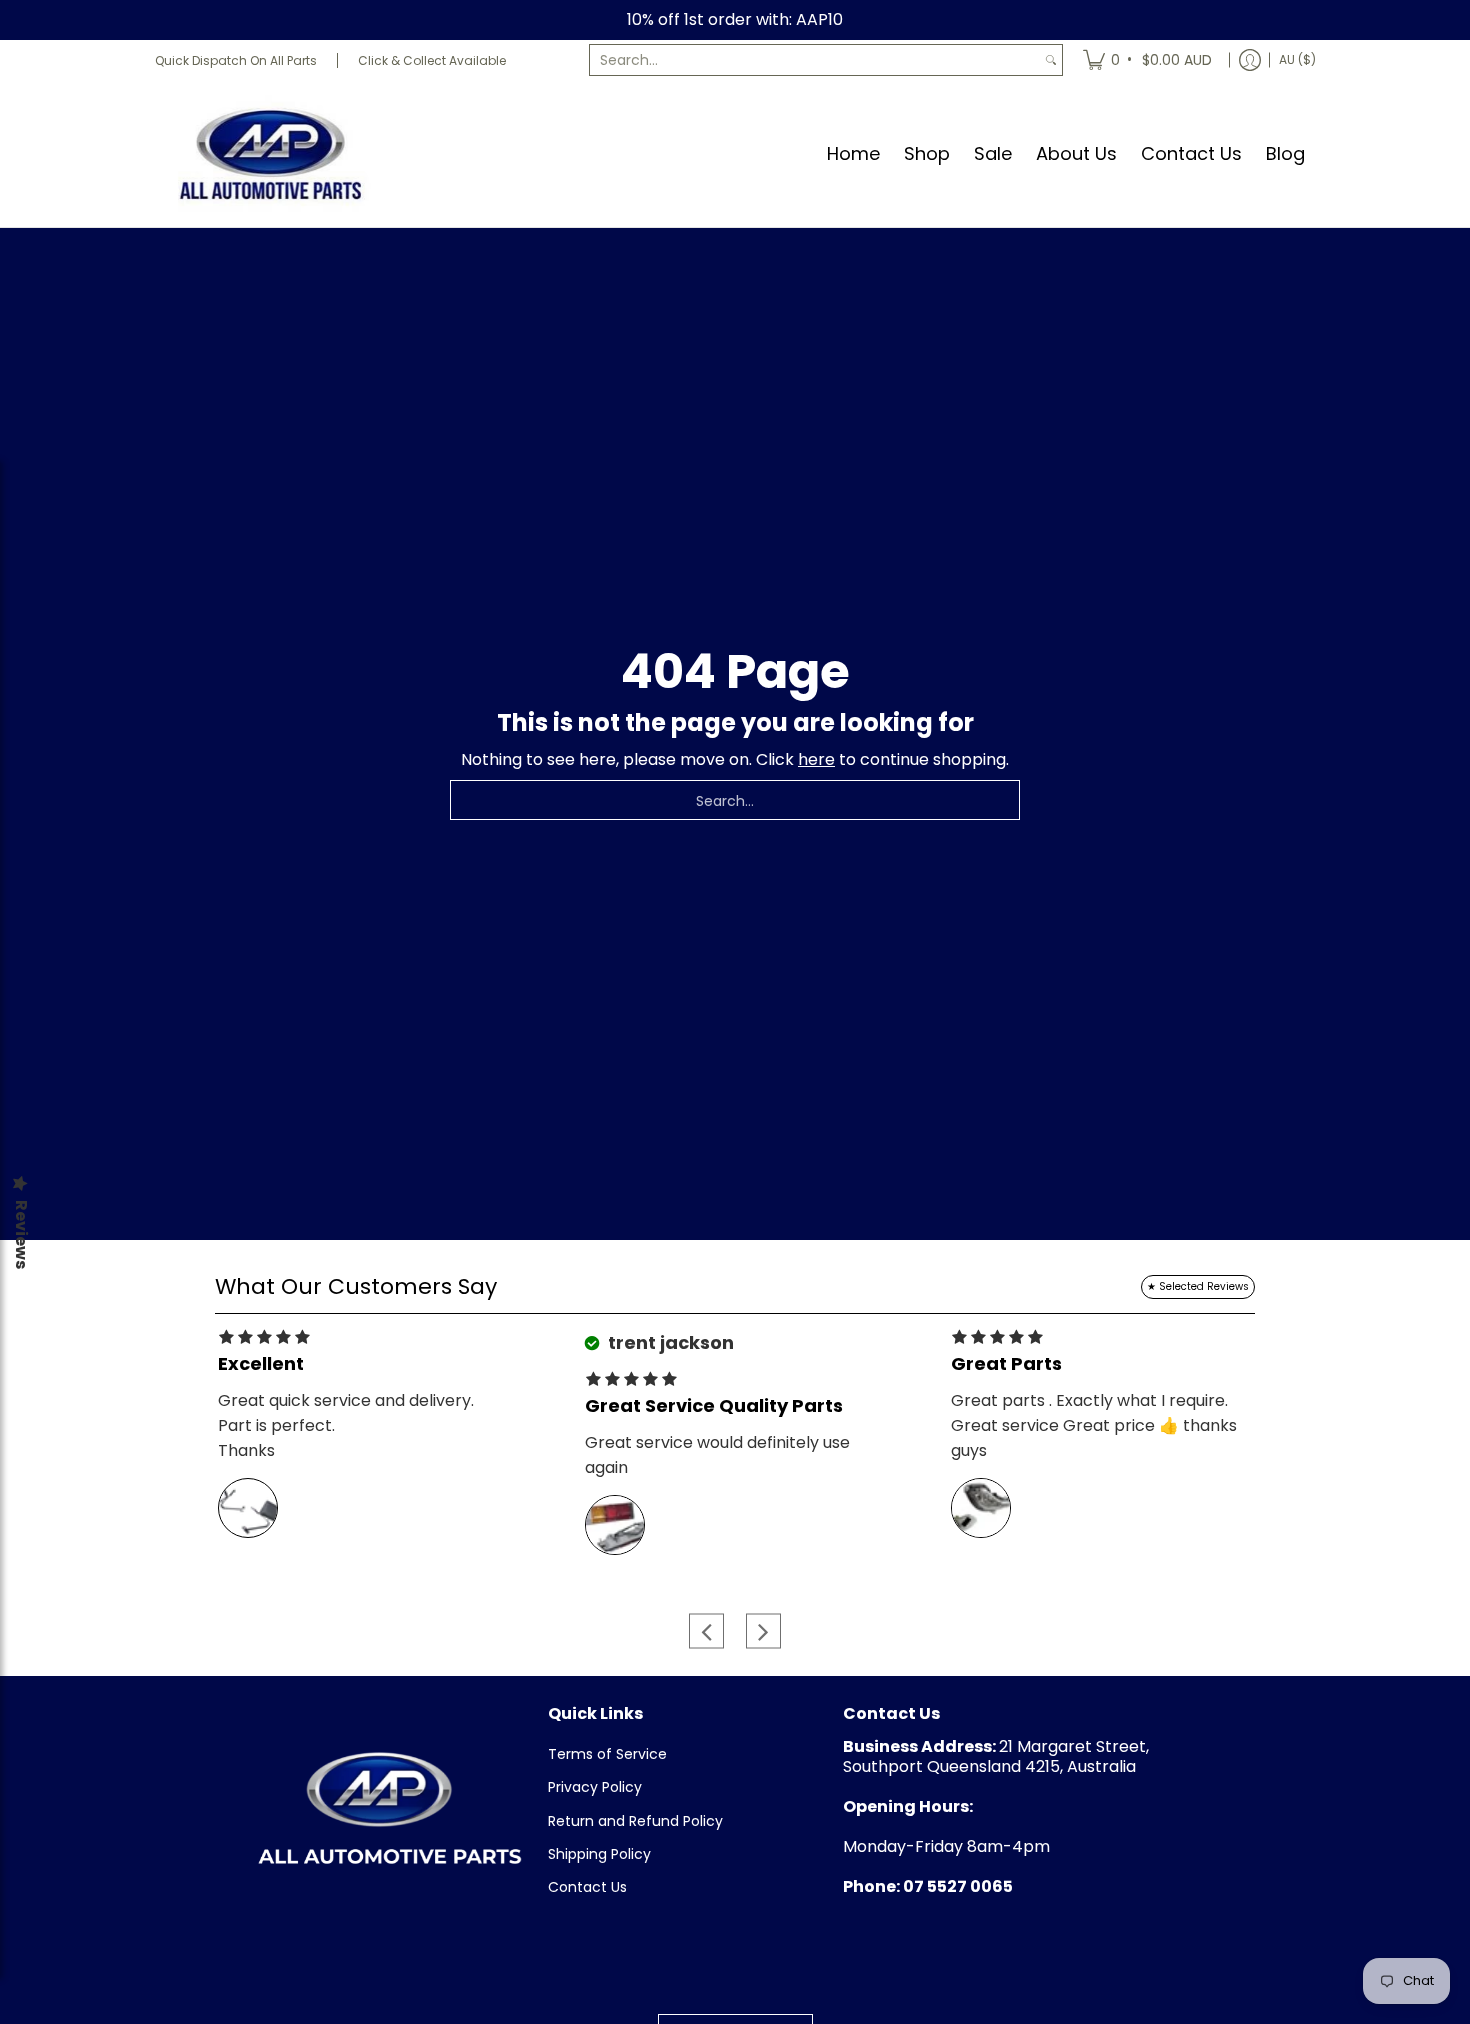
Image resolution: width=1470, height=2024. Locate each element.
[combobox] (815, 60)
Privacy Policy (595, 1787)
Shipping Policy (599, 1854)
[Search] (1051, 60)
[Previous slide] (706, 1631)
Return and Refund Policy (635, 1821)
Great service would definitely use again (717, 1455)
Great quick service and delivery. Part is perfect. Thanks (346, 1425)
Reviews (21, 1234)
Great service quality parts (714, 1406)
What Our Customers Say (356, 1286)
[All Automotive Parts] (270, 153)
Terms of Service (607, 1754)
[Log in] (1250, 60)
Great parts (1006, 1364)
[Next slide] (763, 1631)
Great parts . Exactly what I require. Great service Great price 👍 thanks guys (1094, 1425)
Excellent (261, 1364)
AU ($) (1297, 59)
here (816, 759)
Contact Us (587, 1887)
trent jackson (669, 1342)
